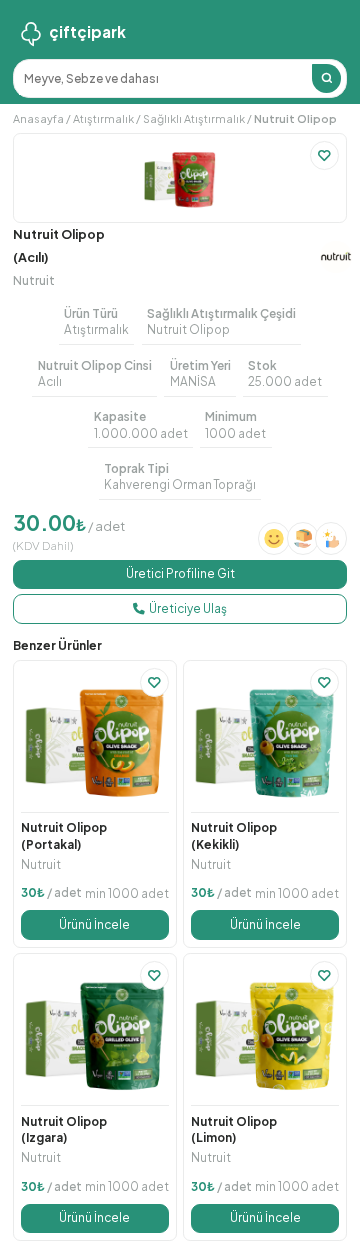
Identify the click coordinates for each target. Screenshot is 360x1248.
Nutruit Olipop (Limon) (234, 1129)
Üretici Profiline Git (180, 573)
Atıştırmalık (103, 118)
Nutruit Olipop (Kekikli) (234, 835)
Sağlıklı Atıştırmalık (194, 118)
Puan (49, 155)
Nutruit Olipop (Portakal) (64, 835)
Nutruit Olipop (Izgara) (64, 1129)
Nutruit (34, 280)
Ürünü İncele (94, 924)
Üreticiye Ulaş (187, 608)
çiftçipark (87, 31)
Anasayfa (38, 118)
